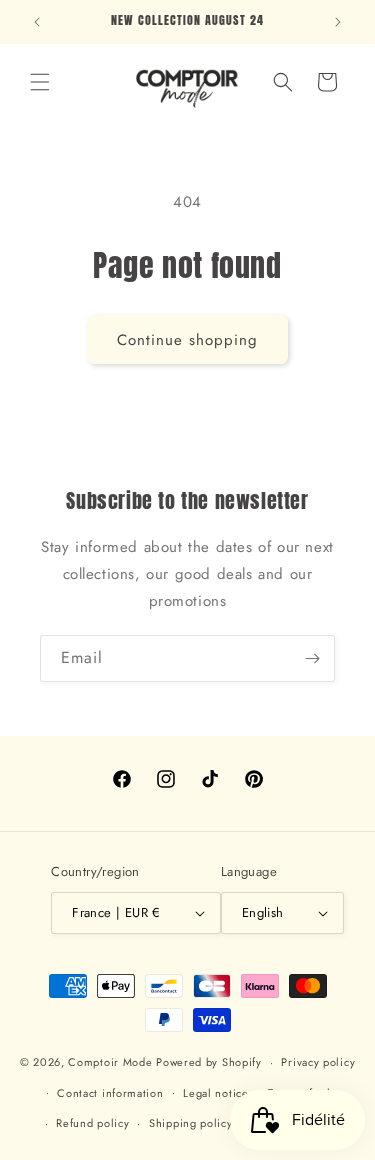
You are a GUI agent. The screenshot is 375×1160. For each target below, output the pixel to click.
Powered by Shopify (209, 1062)
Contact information (110, 1093)
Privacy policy (318, 1062)
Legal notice (215, 1093)
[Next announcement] (338, 22)
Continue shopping (187, 340)
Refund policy (92, 1123)
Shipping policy (191, 1123)
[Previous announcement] (37, 22)
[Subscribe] (312, 658)
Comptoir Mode (110, 1062)
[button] (40, 82)
